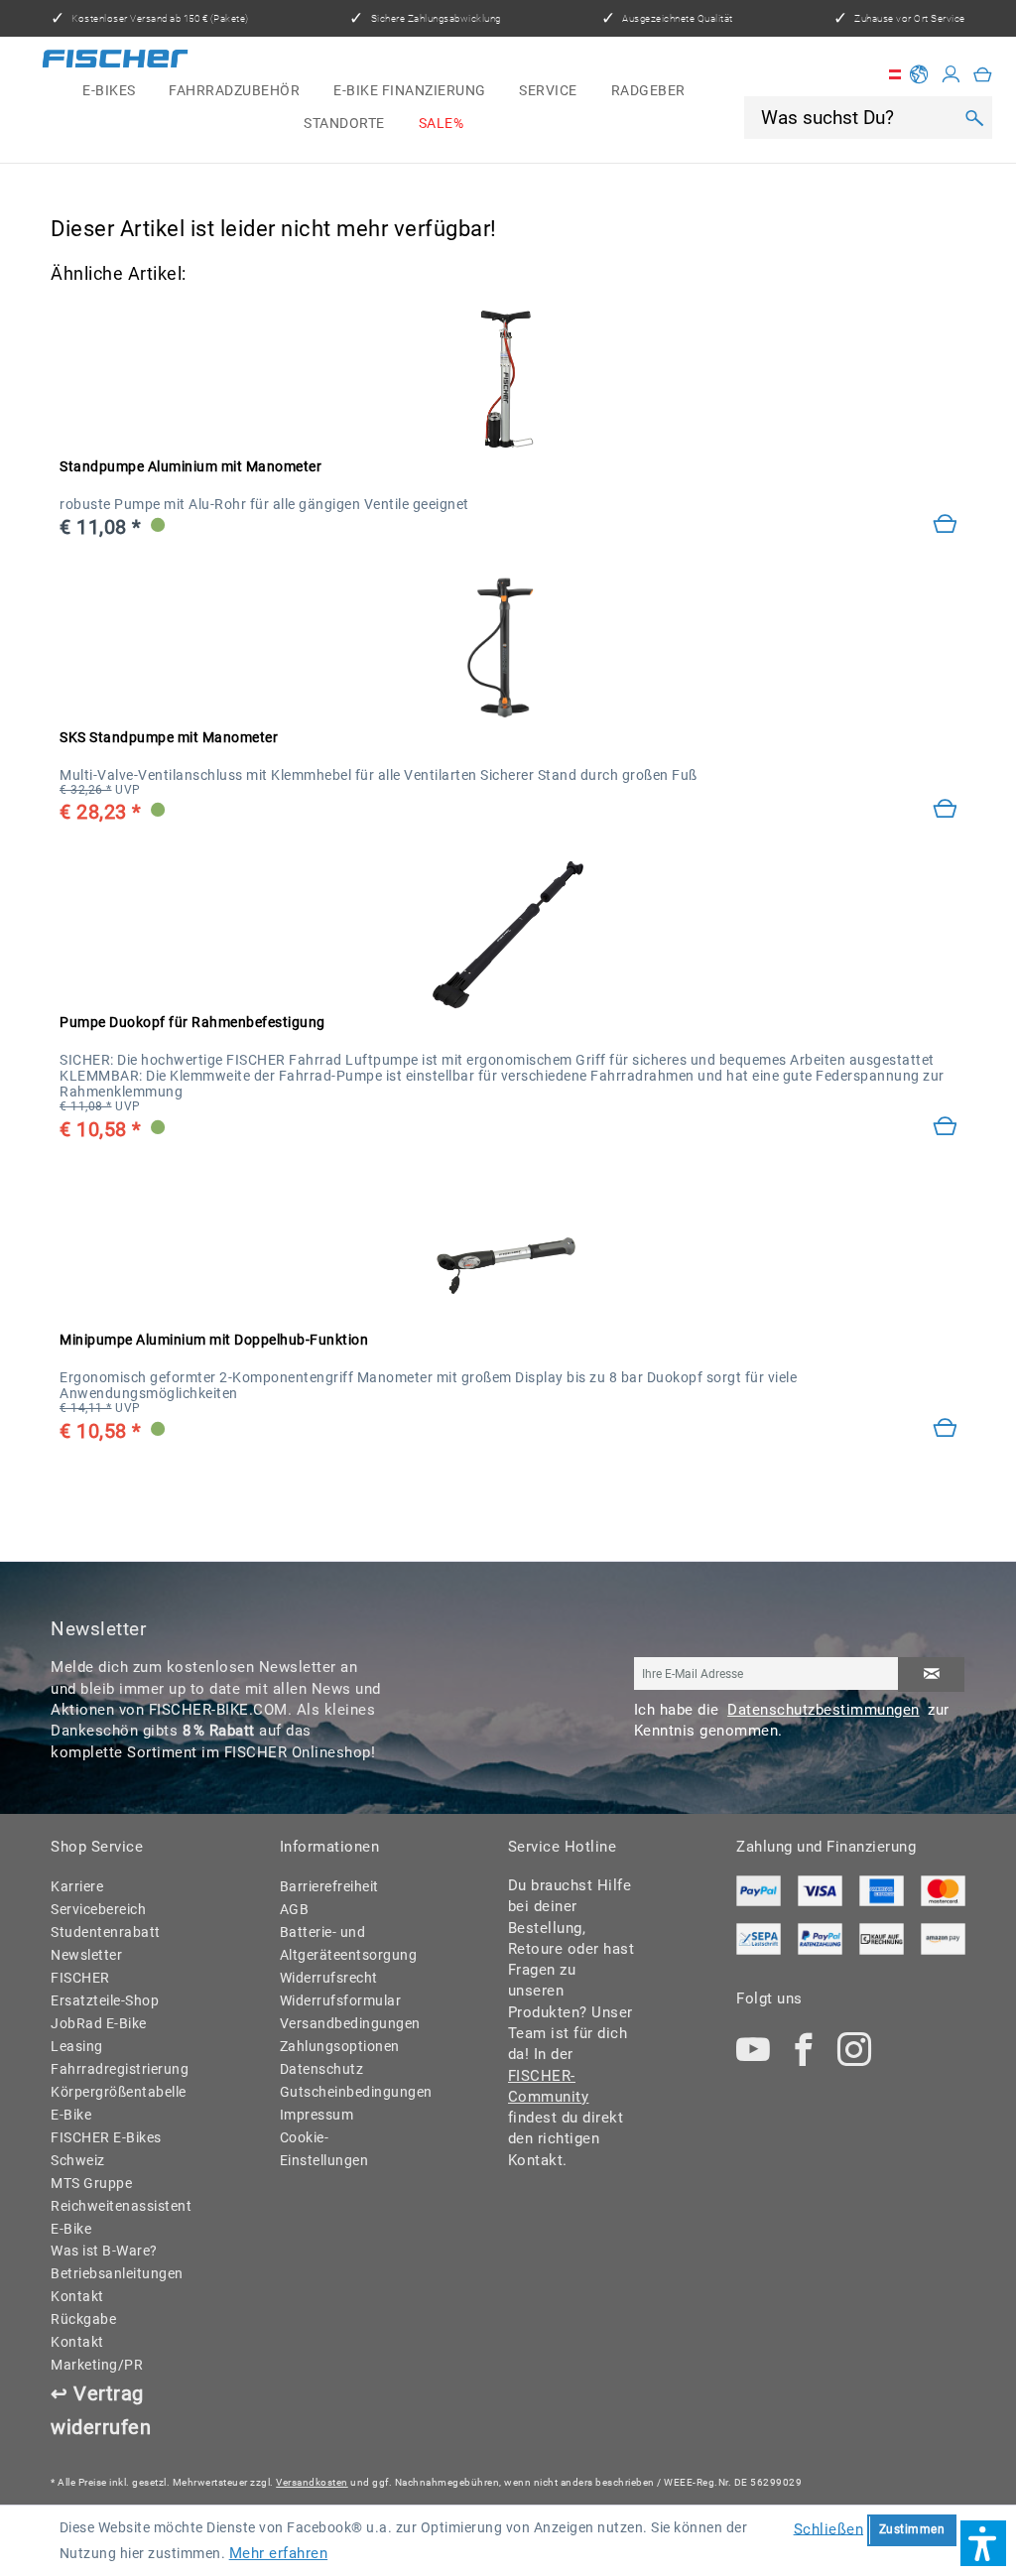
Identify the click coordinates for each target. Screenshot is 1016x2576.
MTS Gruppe (91, 2183)
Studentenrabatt (106, 1932)
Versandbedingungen (344, 2023)
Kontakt (77, 2296)
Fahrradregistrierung (115, 2069)
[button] (983, 2543)
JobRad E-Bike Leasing (99, 2035)
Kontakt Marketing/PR (97, 2353)
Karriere (77, 1886)
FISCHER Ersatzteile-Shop (105, 1989)
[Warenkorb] (983, 74)
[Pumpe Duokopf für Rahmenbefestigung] (945, 1128)
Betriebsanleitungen (115, 2273)
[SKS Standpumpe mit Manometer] (508, 649)
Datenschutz (322, 2069)
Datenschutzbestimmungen (824, 1710)
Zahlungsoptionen (340, 2046)
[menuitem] (109, 91)
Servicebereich (98, 1909)
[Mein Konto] (952, 74)
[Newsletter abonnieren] (931, 1674)
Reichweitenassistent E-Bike (115, 2217)
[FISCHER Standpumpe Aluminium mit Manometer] (508, 379)
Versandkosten (312, 2482)
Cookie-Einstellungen (324, 2149)
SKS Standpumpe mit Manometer (169, 737)
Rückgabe (83, 2319)
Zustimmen (912, 2529)
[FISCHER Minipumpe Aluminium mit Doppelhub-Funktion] (508, 1252)
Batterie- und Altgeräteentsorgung (344, 1943)
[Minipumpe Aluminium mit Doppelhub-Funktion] (945, 1429)
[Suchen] (975, 118)
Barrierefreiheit (329, 1886)
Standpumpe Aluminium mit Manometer (190, 466)
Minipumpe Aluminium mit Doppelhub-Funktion (214, 1340)
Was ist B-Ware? (104, 2251)
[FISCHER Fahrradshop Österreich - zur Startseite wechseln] (116, 62)
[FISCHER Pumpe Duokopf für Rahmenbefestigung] (508, 935)
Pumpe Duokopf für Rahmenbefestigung (192, 1022)
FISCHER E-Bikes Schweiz (106, 2149)
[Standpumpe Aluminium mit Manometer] (945, 525)
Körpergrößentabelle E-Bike (115, 2103)
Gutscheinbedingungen (344, 2092)
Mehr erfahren (279, 2553)
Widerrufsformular (341, 2000)
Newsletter (86, 1955)
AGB (295, 1909)
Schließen (829, 2528)
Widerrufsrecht (329, 1978)
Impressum (317, 2115)
